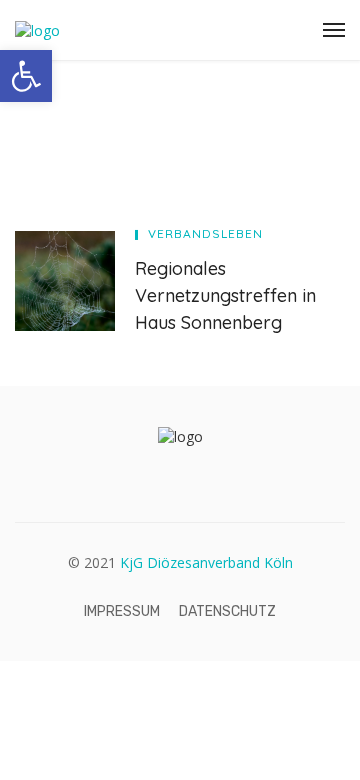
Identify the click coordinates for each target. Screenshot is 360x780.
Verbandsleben (205, 233)
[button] (26, 76)
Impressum (122, 611)
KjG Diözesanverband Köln (206, 562)
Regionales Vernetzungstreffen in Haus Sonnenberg (225, 295)
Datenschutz (227, 611)
